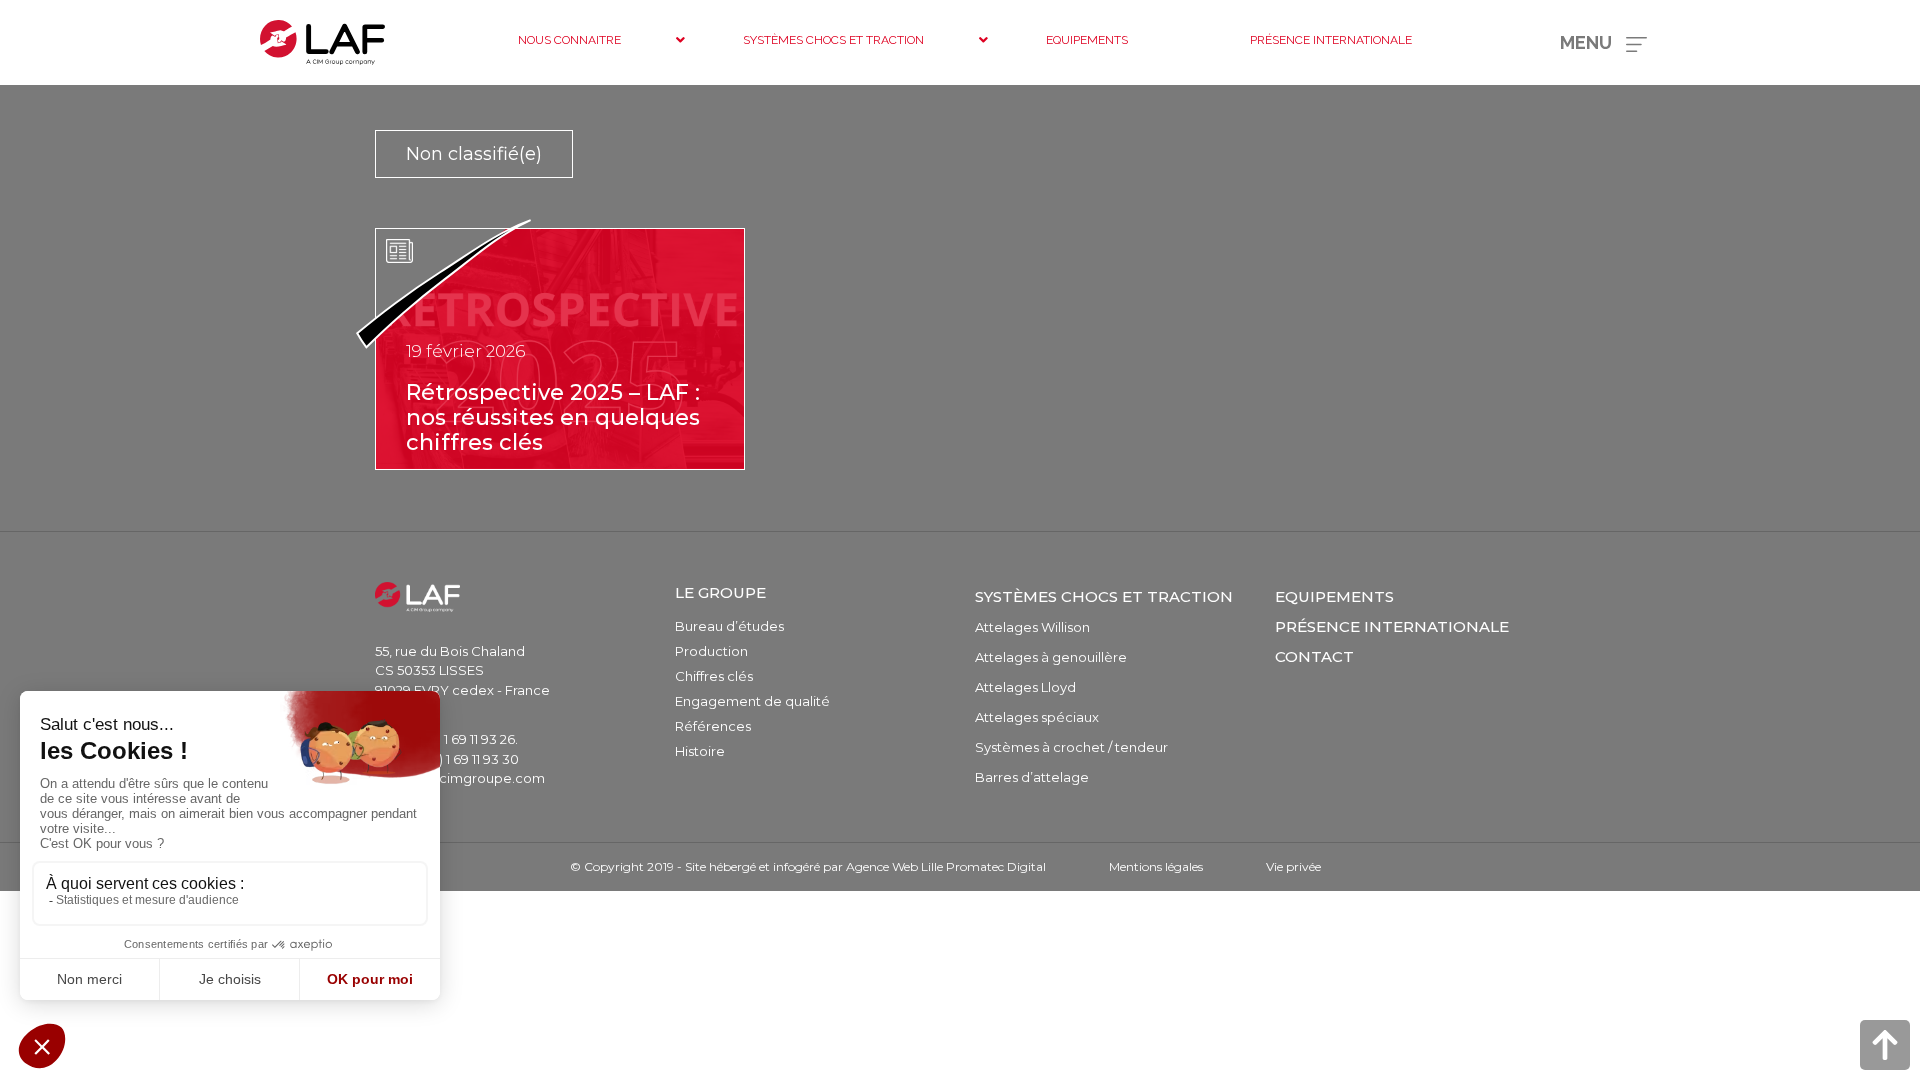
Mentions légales (1156, 866)
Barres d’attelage (1032, 777)
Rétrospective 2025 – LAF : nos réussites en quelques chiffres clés (553, 417)
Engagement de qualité (752, 701)
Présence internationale (1392, 626)
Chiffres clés (714, 676)
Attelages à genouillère (1051, 657)
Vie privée (1293, 866)
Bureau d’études (729, 626)
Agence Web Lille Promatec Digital (946, 866)
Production (711, 651)
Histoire (700, 751)
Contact (1314, 656)
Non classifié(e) (474, 154)
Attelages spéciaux (1037, 717)
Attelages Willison (1032, 627)
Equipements (1334, 596)
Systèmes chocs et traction (1104, 596)
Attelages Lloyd (1025, 687)
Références (713, 726)
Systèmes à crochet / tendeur (1071, 747)
